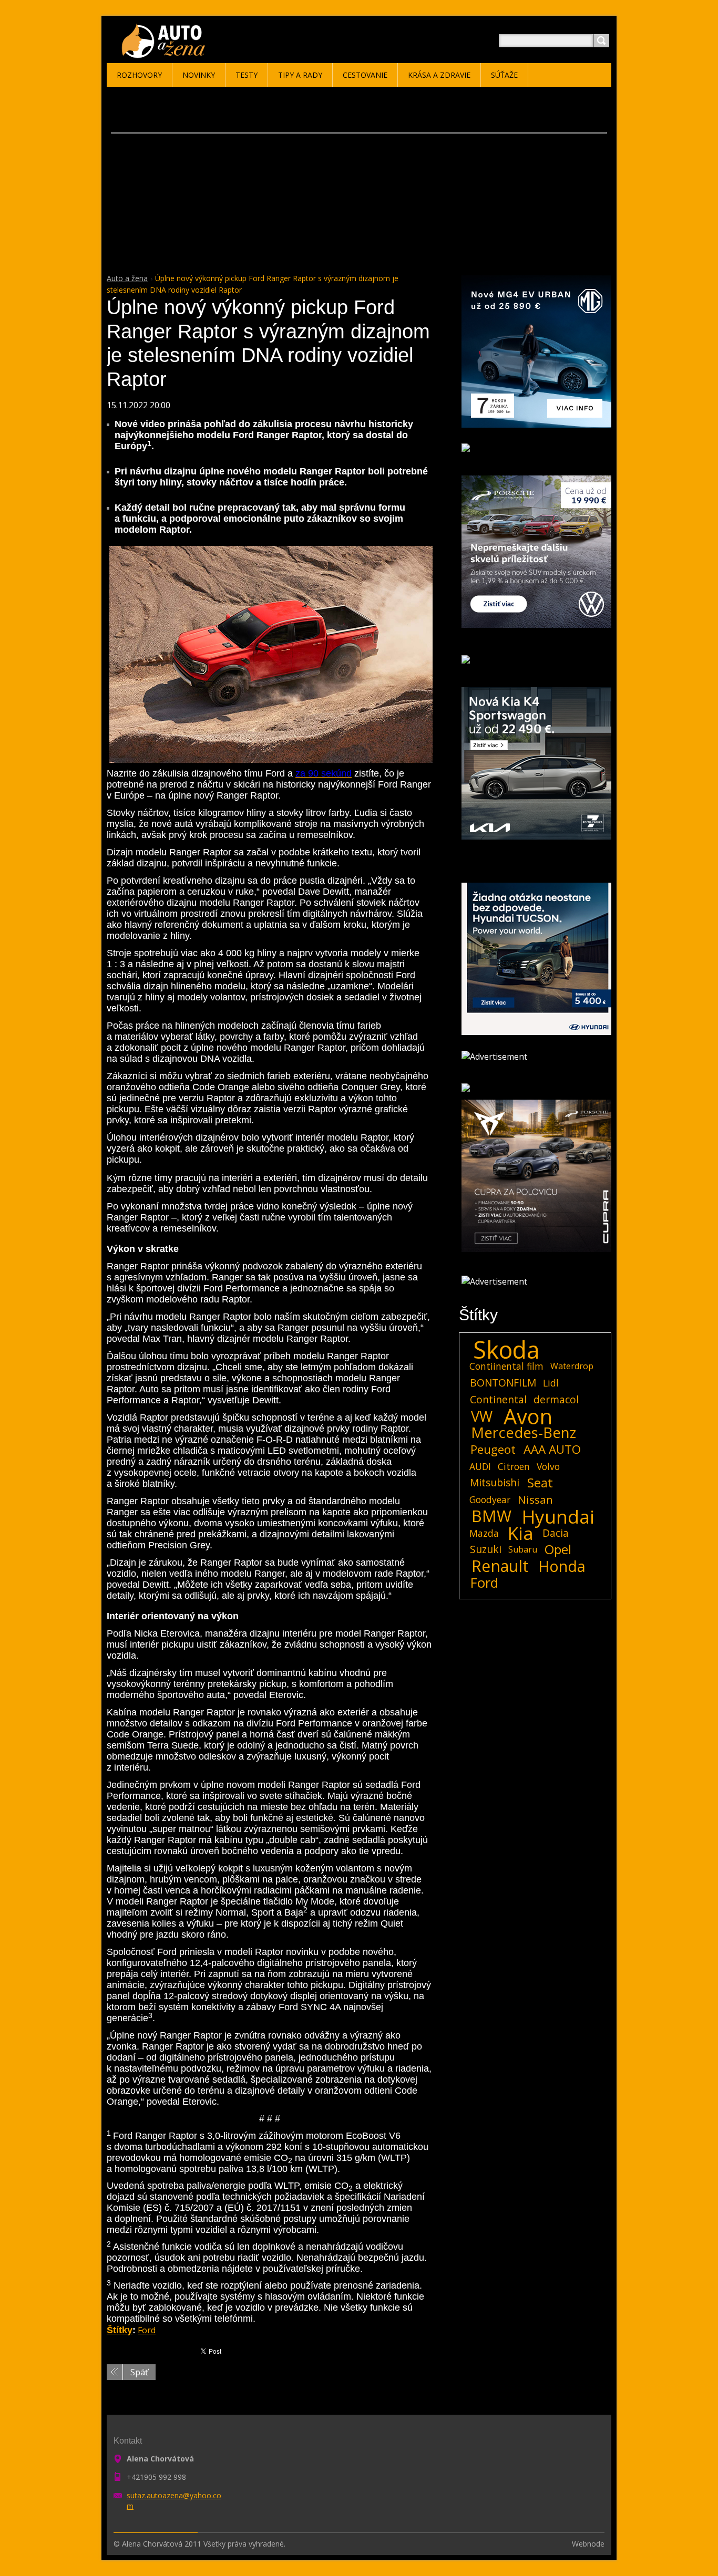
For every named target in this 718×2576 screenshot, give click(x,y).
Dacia (556, 1533)
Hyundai (558, 1516)
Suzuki (486, 1549)
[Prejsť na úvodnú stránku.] (165, 53)
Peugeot (493, 1450)
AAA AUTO (552, 1450)
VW (482, 1416)
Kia (521, 1533)
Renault (500, 1566)
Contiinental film (506, 1366)
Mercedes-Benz (524, 1433)
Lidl (551, 1383)
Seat (540, 1483)
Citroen (514, 1466)
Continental (498, 1399)
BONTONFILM (503, 1383)
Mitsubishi (495, 1482)
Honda (562, 1566)
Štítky (120, 2330)
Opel (558, 1549)
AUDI (480, 1466)
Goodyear (490, 1499)
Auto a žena (127, 278)
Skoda (506, 1350)
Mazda (484, 1533)
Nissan (535, 1499)
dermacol (556, 1399)
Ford (147, 2330)
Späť (139, 2372)
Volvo (548, 1466)
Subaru (523, 1549)
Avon (528, 1416)
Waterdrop (572, 1366)
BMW (491, 1516)
